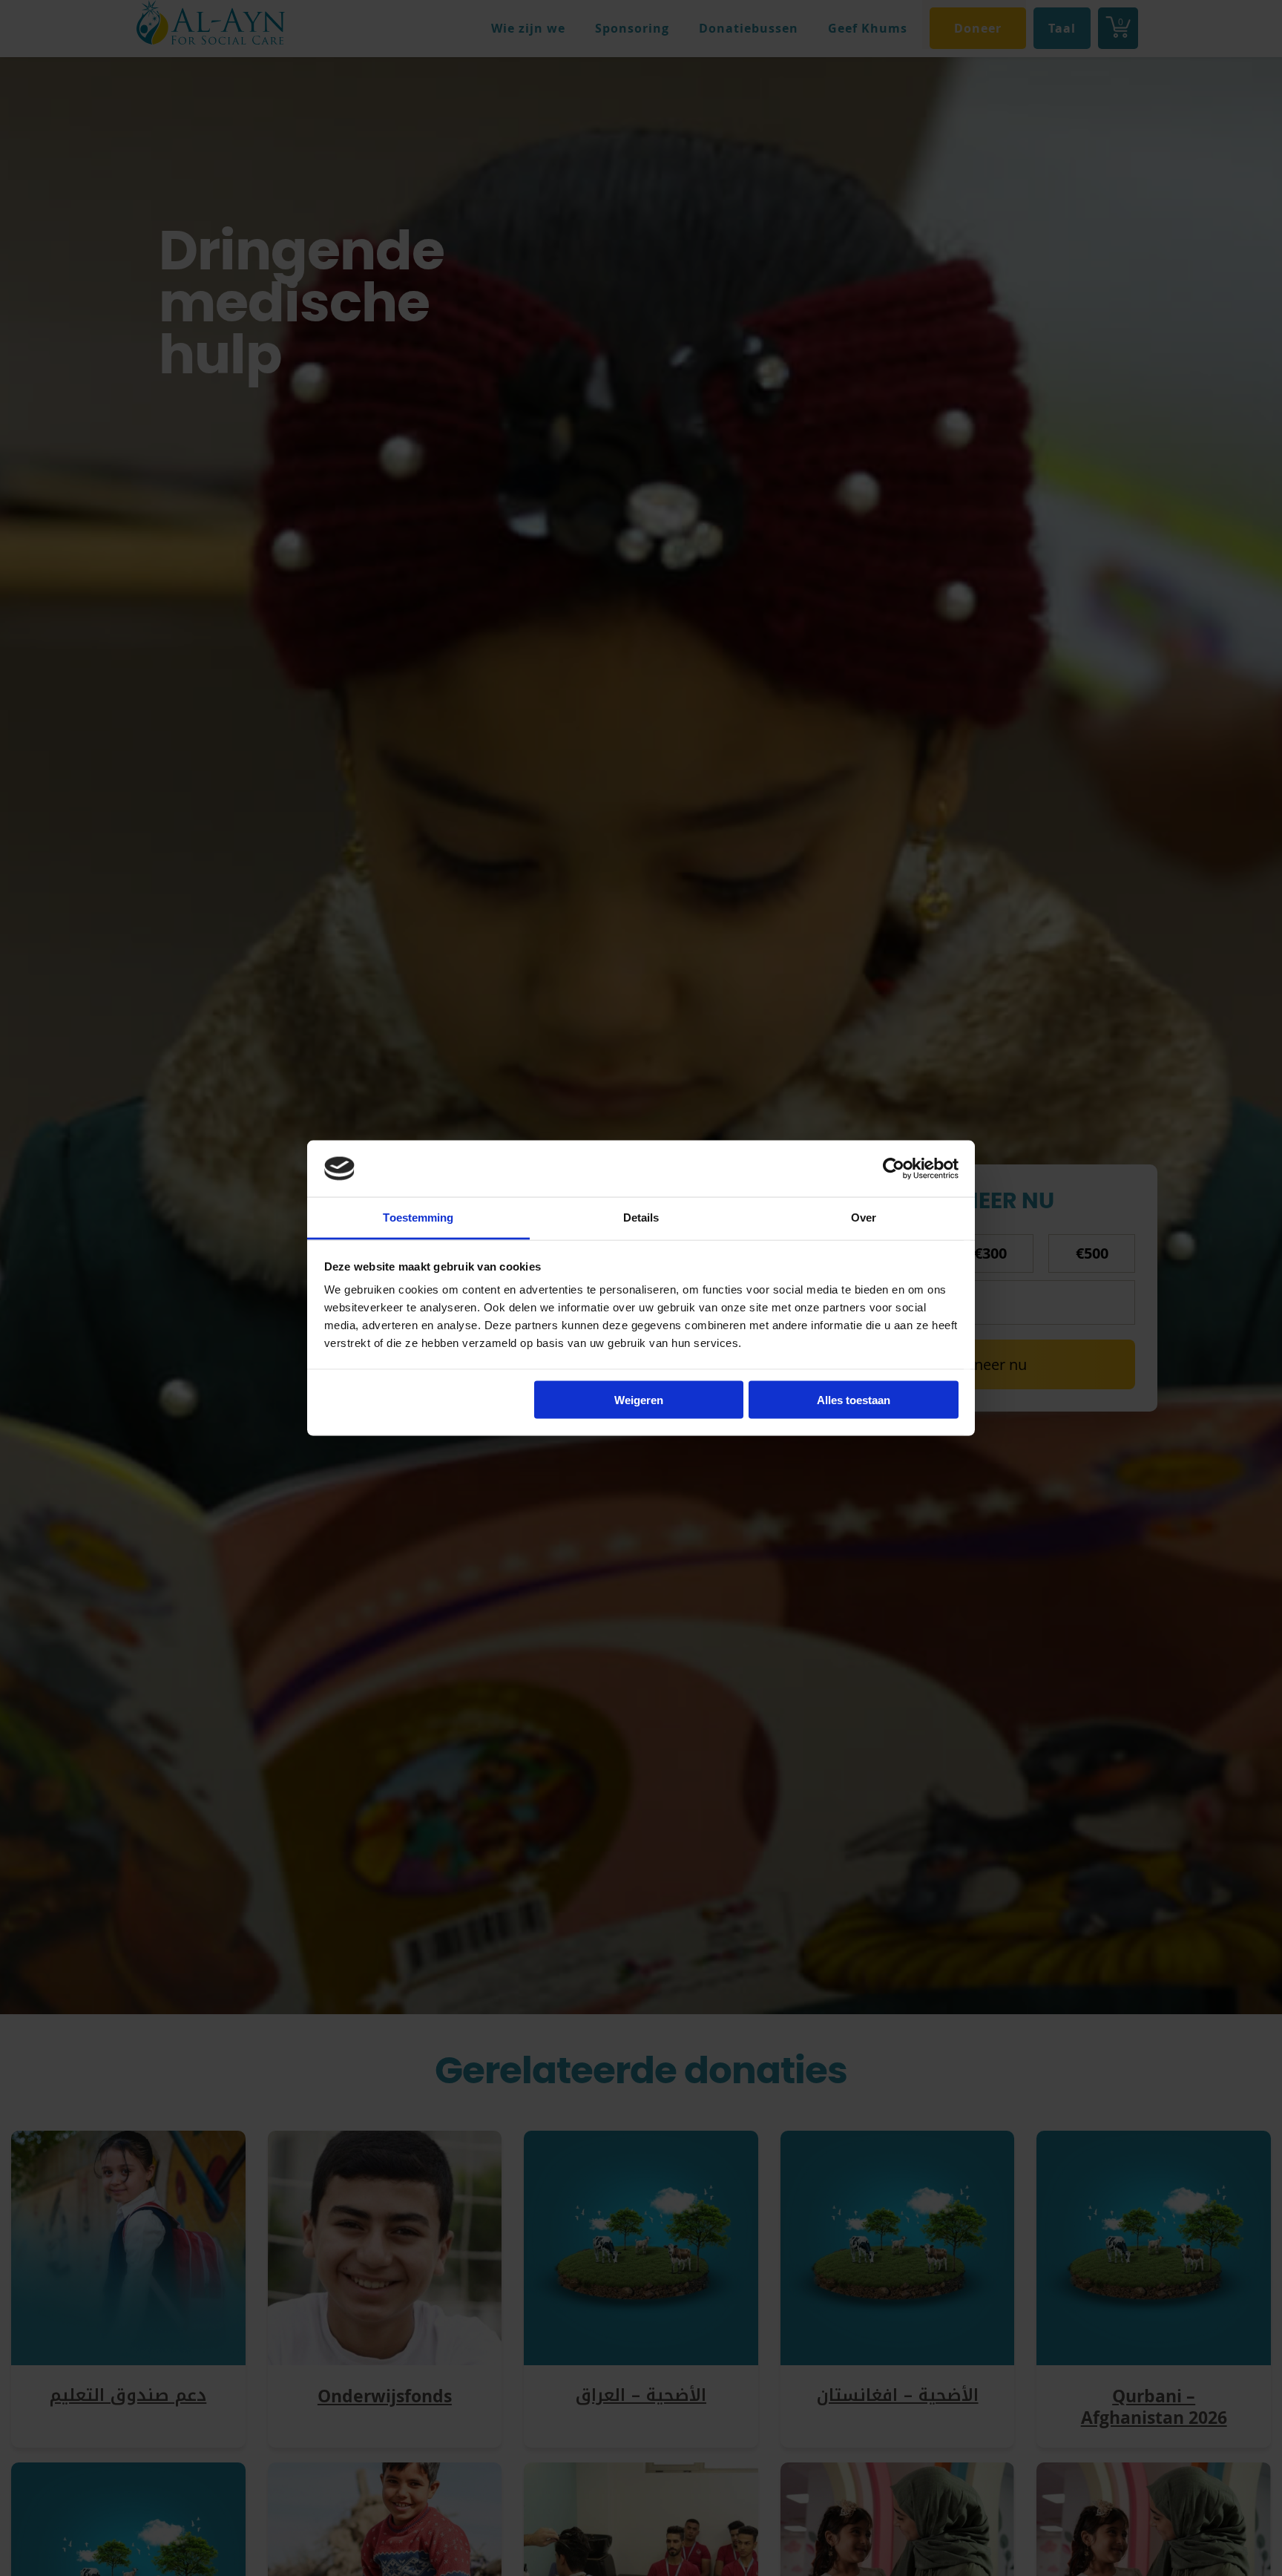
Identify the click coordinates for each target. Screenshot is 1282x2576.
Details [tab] (641, 1217)
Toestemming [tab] (418, 1217)
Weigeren (639, 1399)
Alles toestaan (854, 1399)
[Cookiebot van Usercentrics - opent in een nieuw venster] (894, 1168)
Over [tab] (864, 1217)
